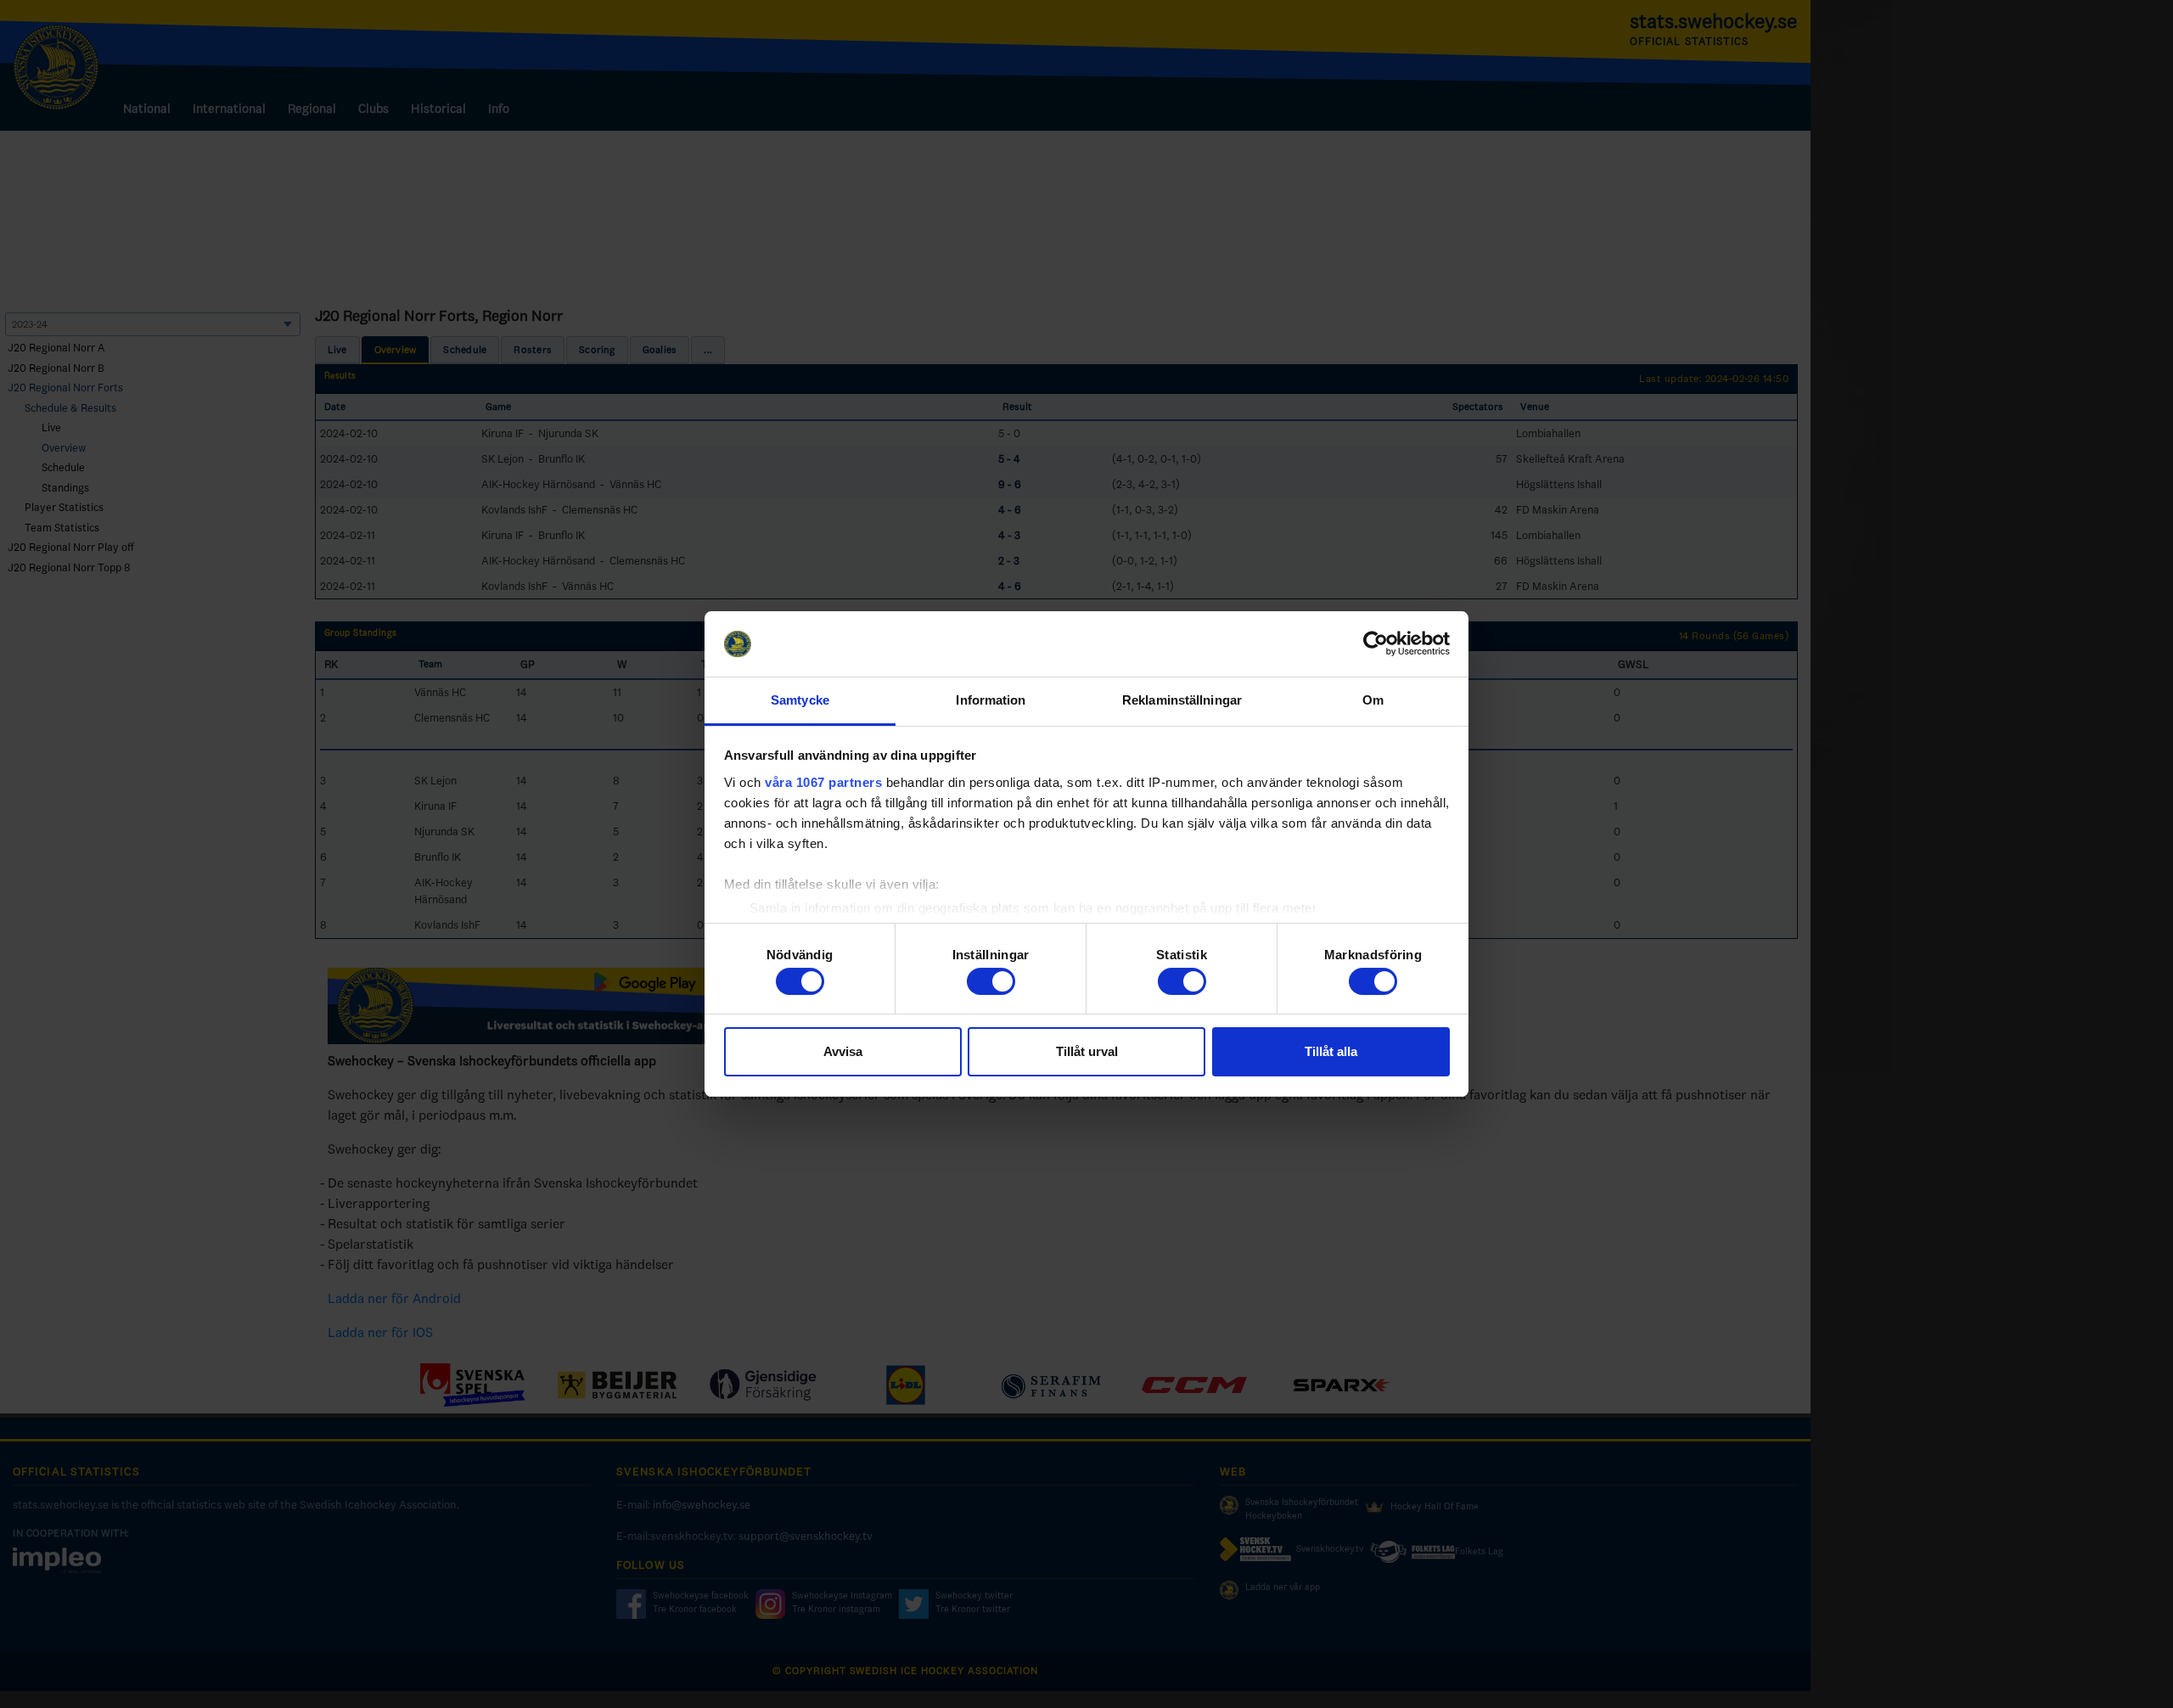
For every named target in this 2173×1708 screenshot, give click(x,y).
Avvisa (843, 1051)
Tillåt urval (1087, 1051)
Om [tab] (1373, 700)
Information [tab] (991, 700)
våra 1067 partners (823, 782)
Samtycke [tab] (800, 700)
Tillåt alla (1331, 1051)
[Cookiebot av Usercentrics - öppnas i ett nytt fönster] (1376, 644)
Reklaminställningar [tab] (1182, 700)
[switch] (991, 981)
